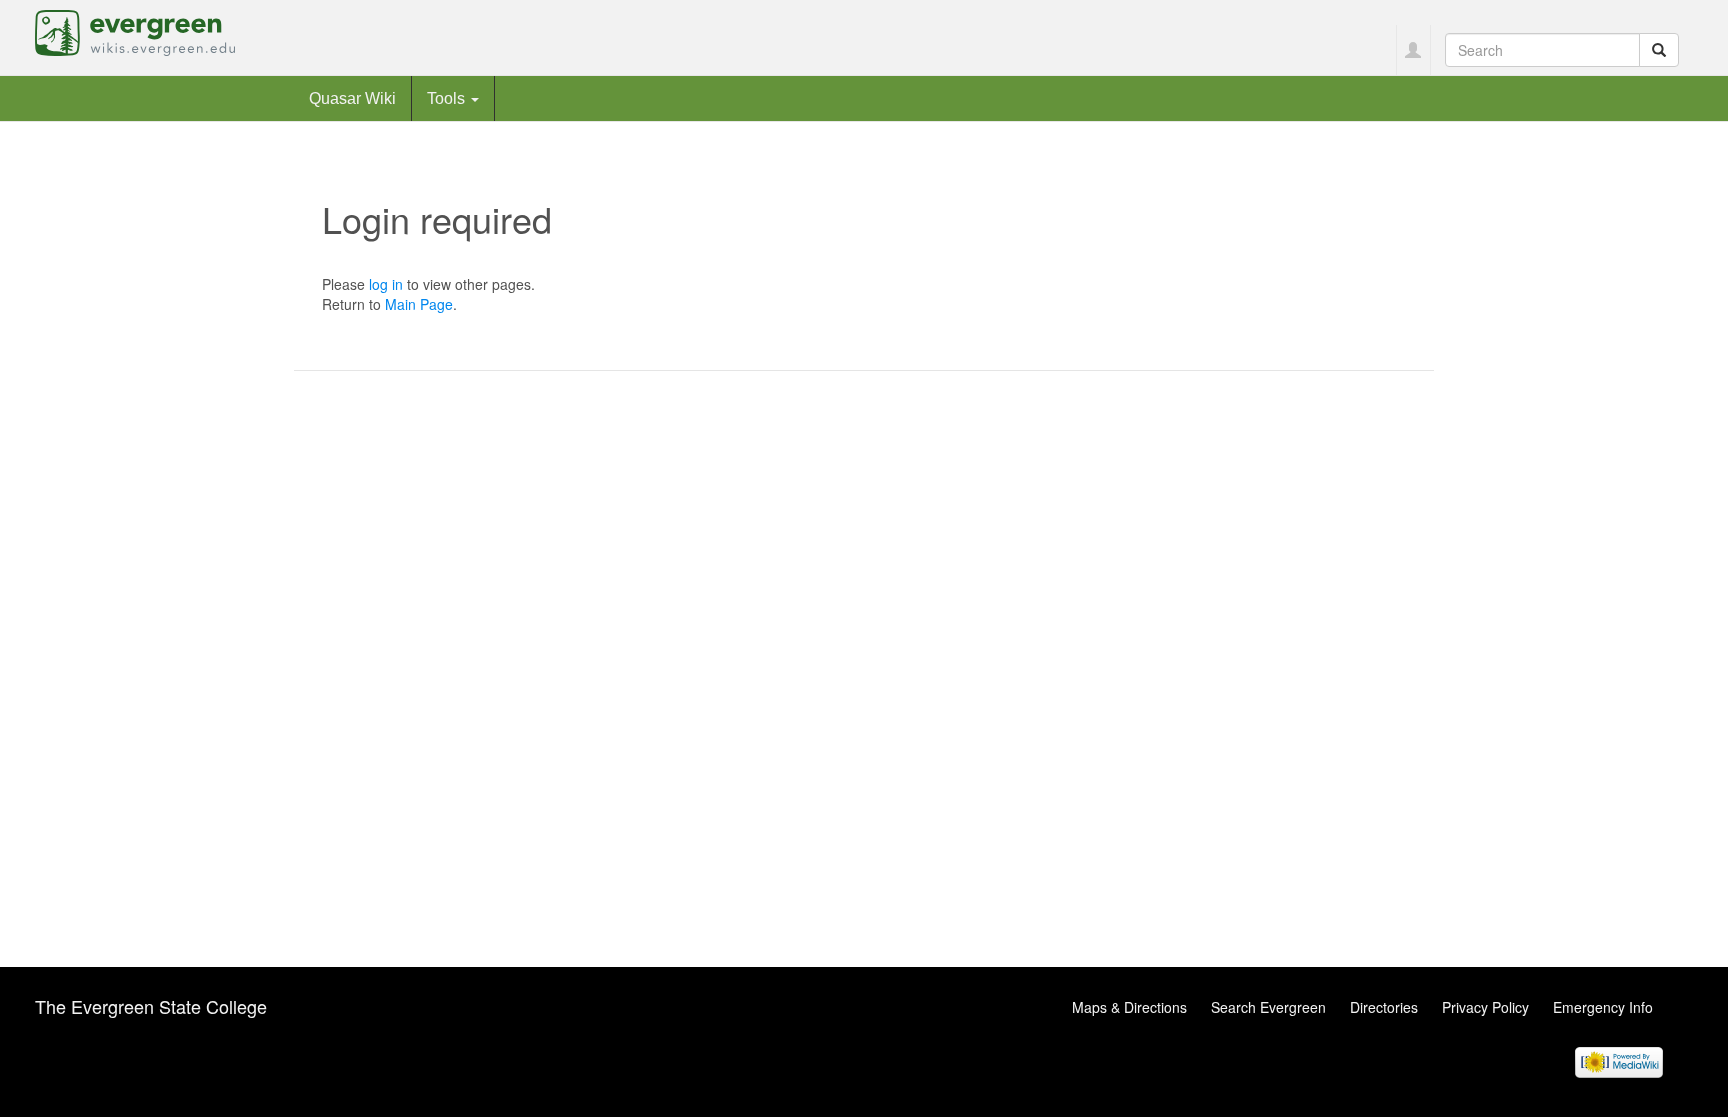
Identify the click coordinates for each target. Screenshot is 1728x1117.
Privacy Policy (1485, 1007)
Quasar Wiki (352, 98)
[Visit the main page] (135, 31)
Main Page (419, 304)
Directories (1384, 1007)
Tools (448, 98)
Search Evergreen (1268, 1007)
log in (386, 284)
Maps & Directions (1129, 1007)
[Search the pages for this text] (1659, 50)
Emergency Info (1603, 1007)
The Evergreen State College (151, 1006)
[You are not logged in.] (1413, 50)
